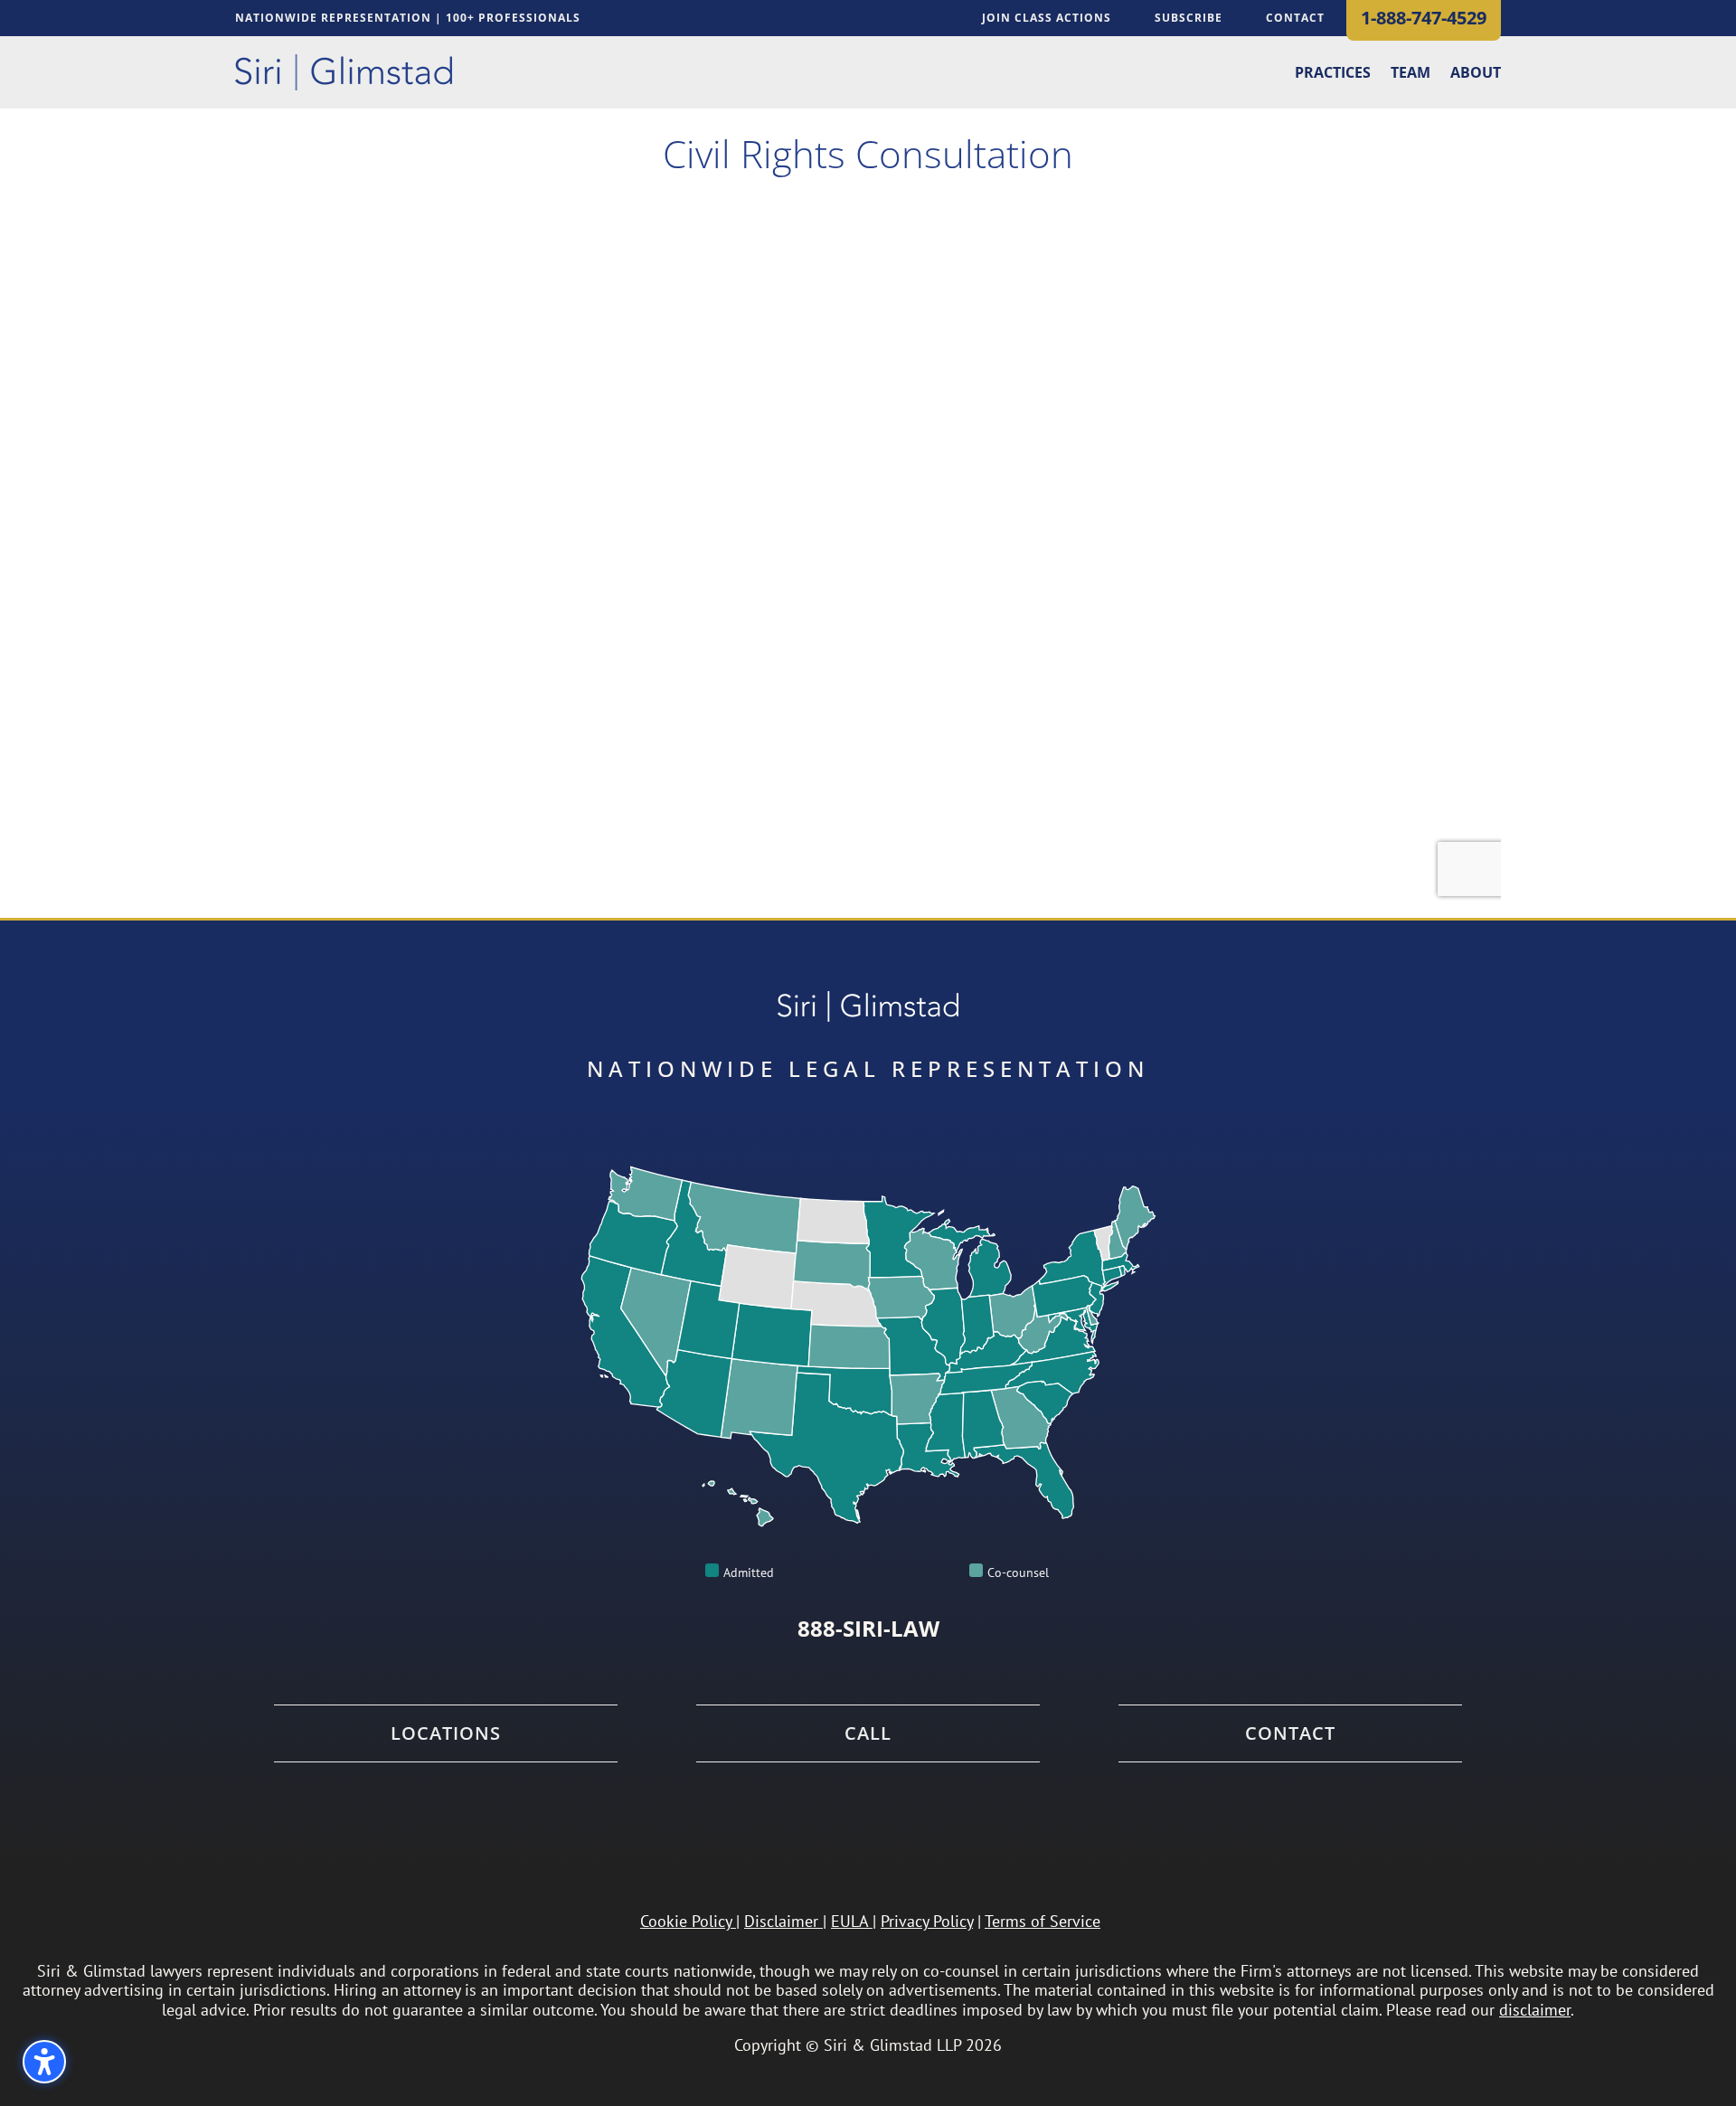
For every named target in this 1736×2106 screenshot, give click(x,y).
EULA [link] (849, 1921)
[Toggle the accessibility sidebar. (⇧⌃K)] (44, 2062)
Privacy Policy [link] (927, 1921)
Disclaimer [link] (781, 1921)
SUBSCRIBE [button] (1189, 18)
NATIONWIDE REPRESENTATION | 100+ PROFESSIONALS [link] (408, 19)
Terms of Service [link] (1043, 1921)
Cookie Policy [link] (686, 1921)
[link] (344, 72)
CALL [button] (868, 1733)
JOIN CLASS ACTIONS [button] (1047, 18)
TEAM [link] (1410, 74)
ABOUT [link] (1476, 74)
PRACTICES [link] (1333, 74)
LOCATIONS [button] (446, 1733)
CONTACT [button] (1295, 18)
